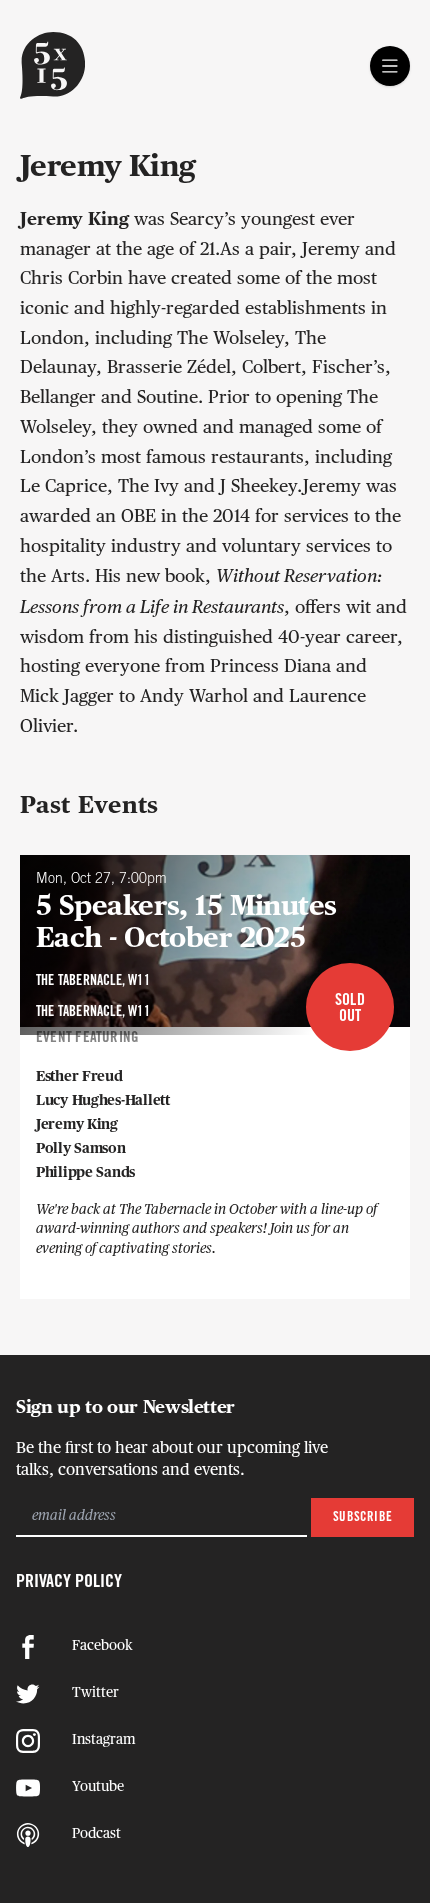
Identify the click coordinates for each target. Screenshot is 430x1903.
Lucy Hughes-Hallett (103, 1101)
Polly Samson (81, 1149)
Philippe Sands (85, 1173)
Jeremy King (77, 1125)
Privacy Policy (69, 1582)
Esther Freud (79, 1077)
